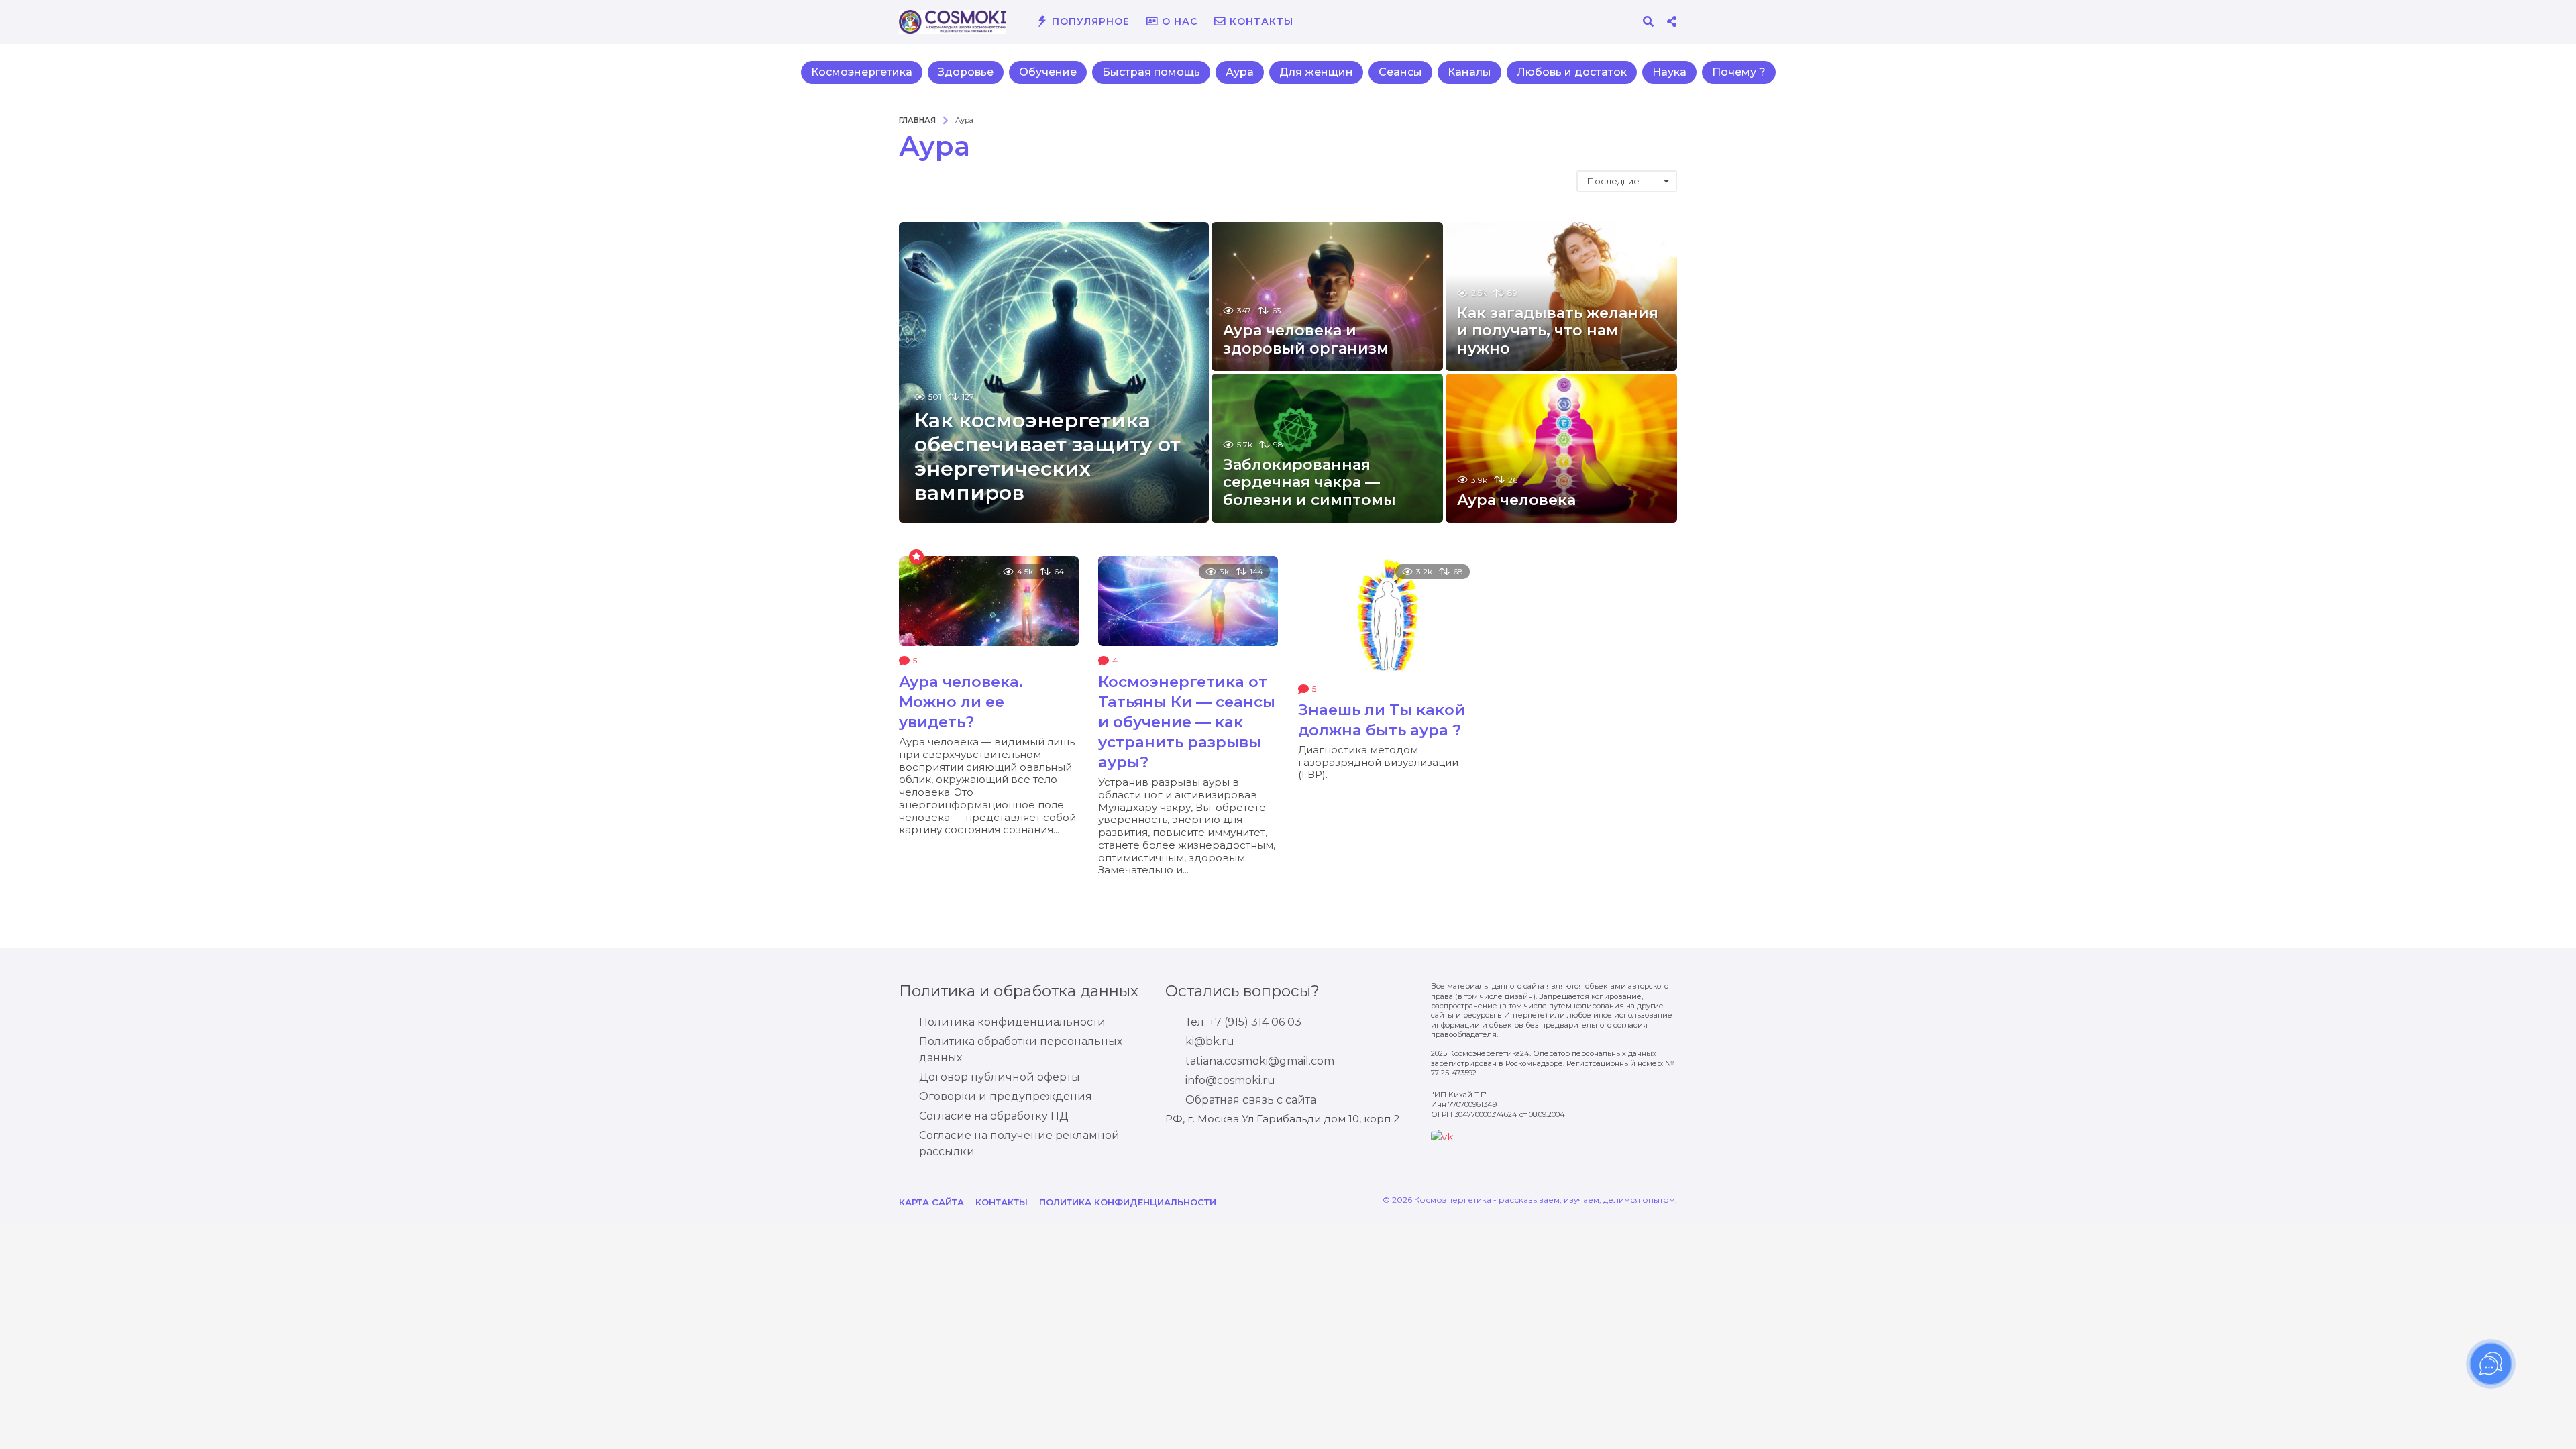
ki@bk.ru (1210, 1041)
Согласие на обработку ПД (994, 1116)
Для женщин (1316, 72)
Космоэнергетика (862, 72)
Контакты (1262, 21)
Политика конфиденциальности (1012, 1022)
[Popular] (916, 556)
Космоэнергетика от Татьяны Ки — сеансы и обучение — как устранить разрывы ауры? (1187, 722)
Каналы (1469, 72)
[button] (1648, 21)
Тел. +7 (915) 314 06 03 (1243, 1022)
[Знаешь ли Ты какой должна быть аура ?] (1388, 615)
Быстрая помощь (1151, 72)
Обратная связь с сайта (1251, 1100)
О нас (1180, 21)
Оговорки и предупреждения (1006, 1096)
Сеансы (1400, 72)
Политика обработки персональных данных (1021, 1050)
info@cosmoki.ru (1230, 1080)
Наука (1669, 72)
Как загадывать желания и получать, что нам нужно (1558, 331)
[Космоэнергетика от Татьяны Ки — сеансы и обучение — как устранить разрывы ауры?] (1188, 601)
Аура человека (1516, 500)
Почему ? (1739, 72)
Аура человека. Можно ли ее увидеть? (961, 702)
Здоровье (966, 72)
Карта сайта (931, 1202)
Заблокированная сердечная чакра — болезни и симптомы (1309, 482)
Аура (1240, 72)
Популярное (1091, 21)
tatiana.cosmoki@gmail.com (1260, 1061)
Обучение (1048, 72)
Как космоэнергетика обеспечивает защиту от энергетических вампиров (1048, 457)
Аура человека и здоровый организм (1306, 339)
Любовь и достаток (1572, 72)
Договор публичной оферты (1000, 1077)
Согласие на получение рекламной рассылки (1019, 1143)
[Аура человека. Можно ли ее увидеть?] (989, 601)
